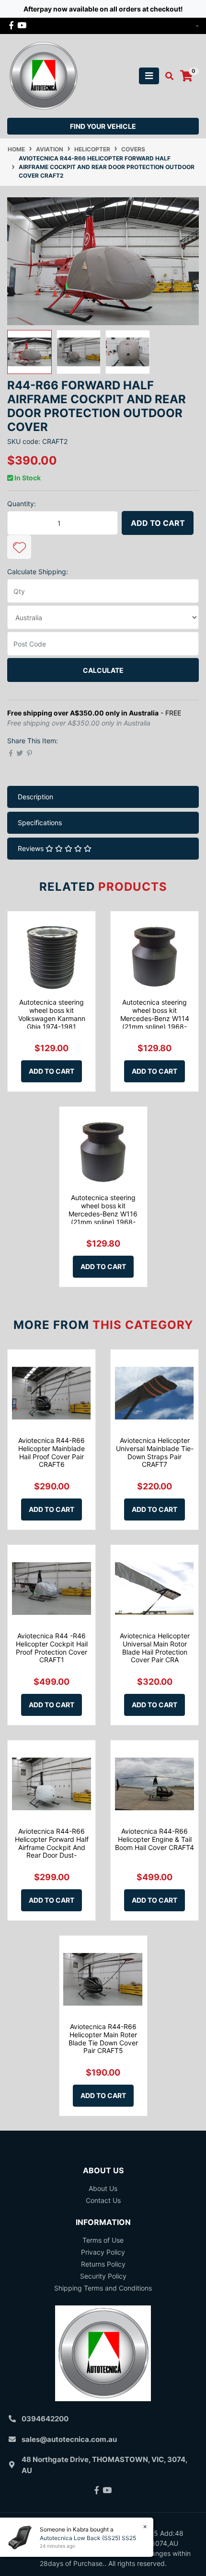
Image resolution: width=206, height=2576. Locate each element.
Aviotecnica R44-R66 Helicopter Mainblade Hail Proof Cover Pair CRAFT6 (51, 1452)
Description (35, 797)
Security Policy (103, 2276)
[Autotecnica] (43, 75)
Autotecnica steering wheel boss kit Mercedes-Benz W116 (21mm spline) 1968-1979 (103, 1214)
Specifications (40, 823)
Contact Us (103, 2200)
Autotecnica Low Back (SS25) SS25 (88, 2538)
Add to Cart (158, 523)
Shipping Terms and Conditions (103, 2288)
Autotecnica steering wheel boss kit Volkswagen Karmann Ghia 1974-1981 (52, 1014)
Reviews (32, 848)
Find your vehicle (103, 126)
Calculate (103, 670)
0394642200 (45, 2419)
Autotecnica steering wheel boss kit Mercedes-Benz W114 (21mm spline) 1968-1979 (155, 1018)
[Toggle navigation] (149, 76)
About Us (103, 2188)
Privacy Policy (103, 2252)
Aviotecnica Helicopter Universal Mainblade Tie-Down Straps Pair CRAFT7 (155, 1452)
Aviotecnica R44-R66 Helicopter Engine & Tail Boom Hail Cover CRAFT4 (154, 1839)
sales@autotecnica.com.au (69, 2439)
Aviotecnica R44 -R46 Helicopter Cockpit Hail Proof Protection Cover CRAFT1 (52, 1648)
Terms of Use (103, 2240)
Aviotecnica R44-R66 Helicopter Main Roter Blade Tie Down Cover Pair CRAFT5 (103, 2038)
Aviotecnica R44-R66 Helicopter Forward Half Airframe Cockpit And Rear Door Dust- (52, 1843)
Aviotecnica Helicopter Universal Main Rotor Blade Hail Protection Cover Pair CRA (155, 1648)
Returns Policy (103, 2264)
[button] (19, 547)
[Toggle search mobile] (166, 76)
